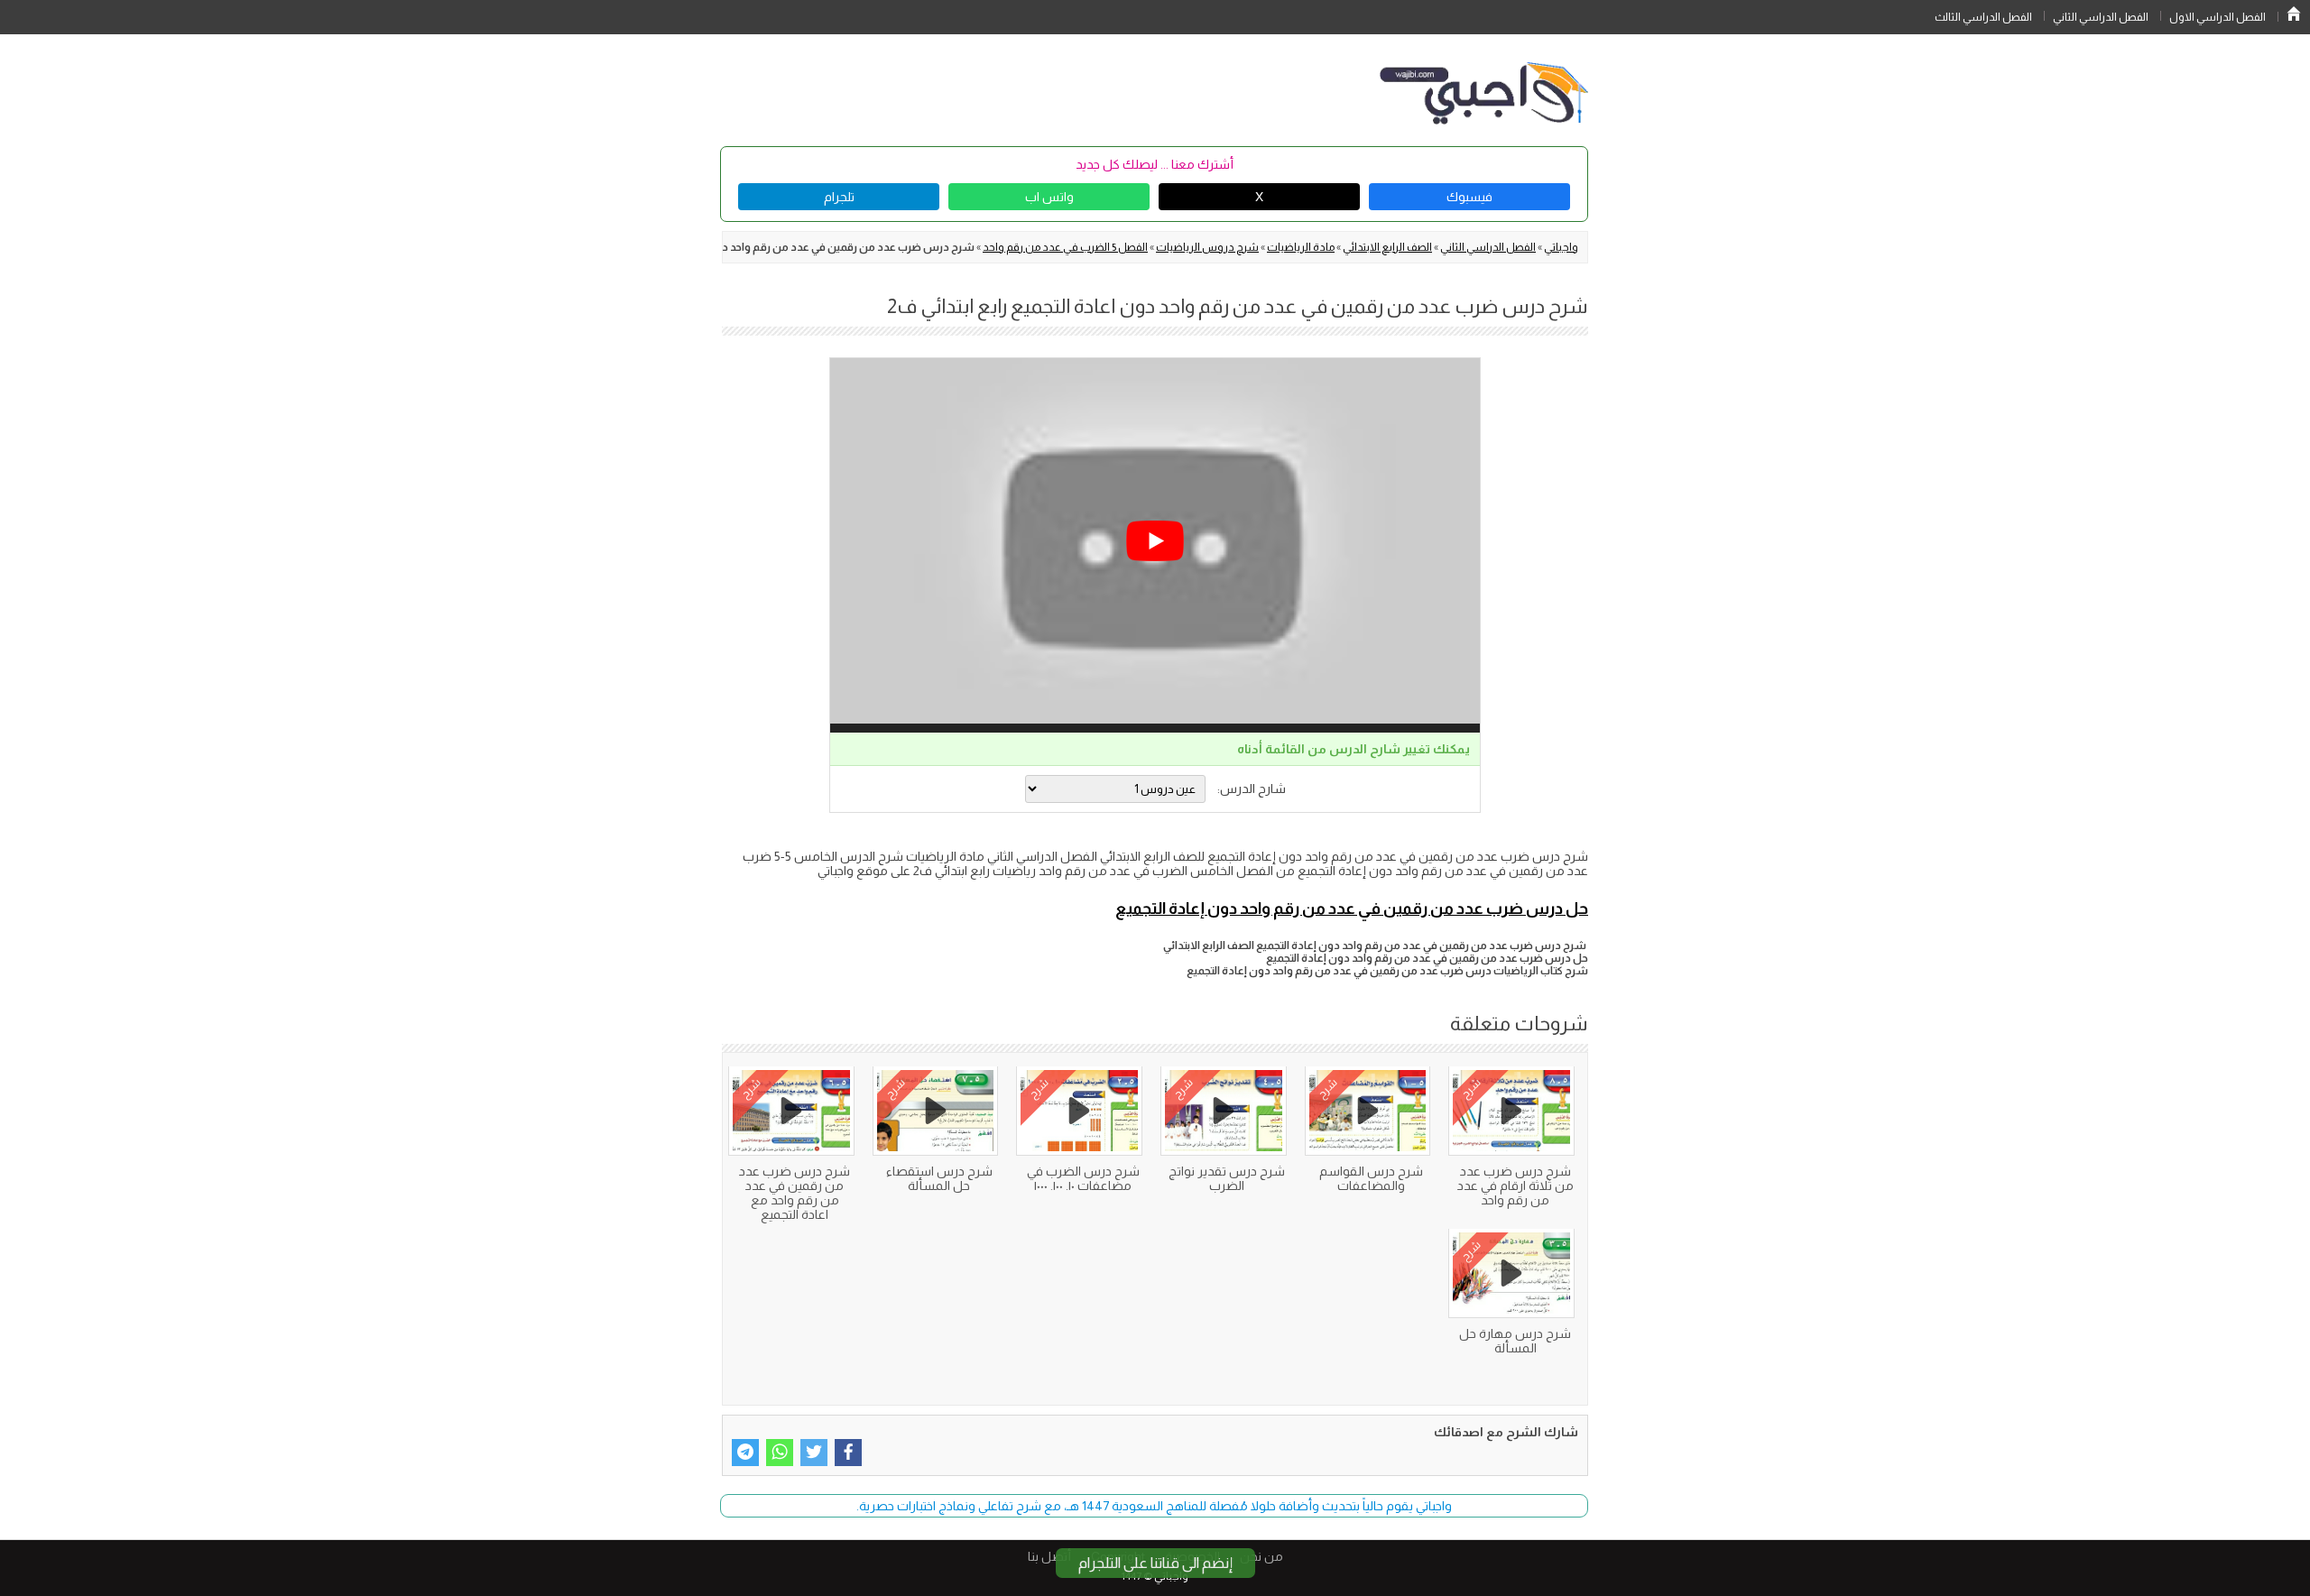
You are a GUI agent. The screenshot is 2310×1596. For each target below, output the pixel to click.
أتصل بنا (1049, 1556)
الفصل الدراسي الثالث (1983, 17)
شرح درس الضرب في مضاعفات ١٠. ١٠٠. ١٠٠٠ (1083, 1178)
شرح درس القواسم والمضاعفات (1371, 1178)
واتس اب (1049, 197)
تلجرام (839, 197)
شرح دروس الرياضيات (1207, 247)
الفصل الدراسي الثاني (2101, 17)
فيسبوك (1469, 197)
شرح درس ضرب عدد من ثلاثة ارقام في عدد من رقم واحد (1515, 1185)
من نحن (1261, 1556)
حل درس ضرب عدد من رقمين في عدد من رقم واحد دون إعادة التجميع (1352, 909)
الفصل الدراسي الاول (2218, 17)
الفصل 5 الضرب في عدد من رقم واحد (1065, 247)
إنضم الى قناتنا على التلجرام (1155, 1563)
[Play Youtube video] (1155, 541)
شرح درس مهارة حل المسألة (1515, 1341)
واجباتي (1561, 247)
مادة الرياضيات (1301, 247)
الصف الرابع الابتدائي (1387, 247)
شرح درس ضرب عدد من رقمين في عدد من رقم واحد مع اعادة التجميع (795, 1193)
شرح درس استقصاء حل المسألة (939, 1178)
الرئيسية (2294, 14)
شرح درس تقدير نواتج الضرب (1227, 1178)
